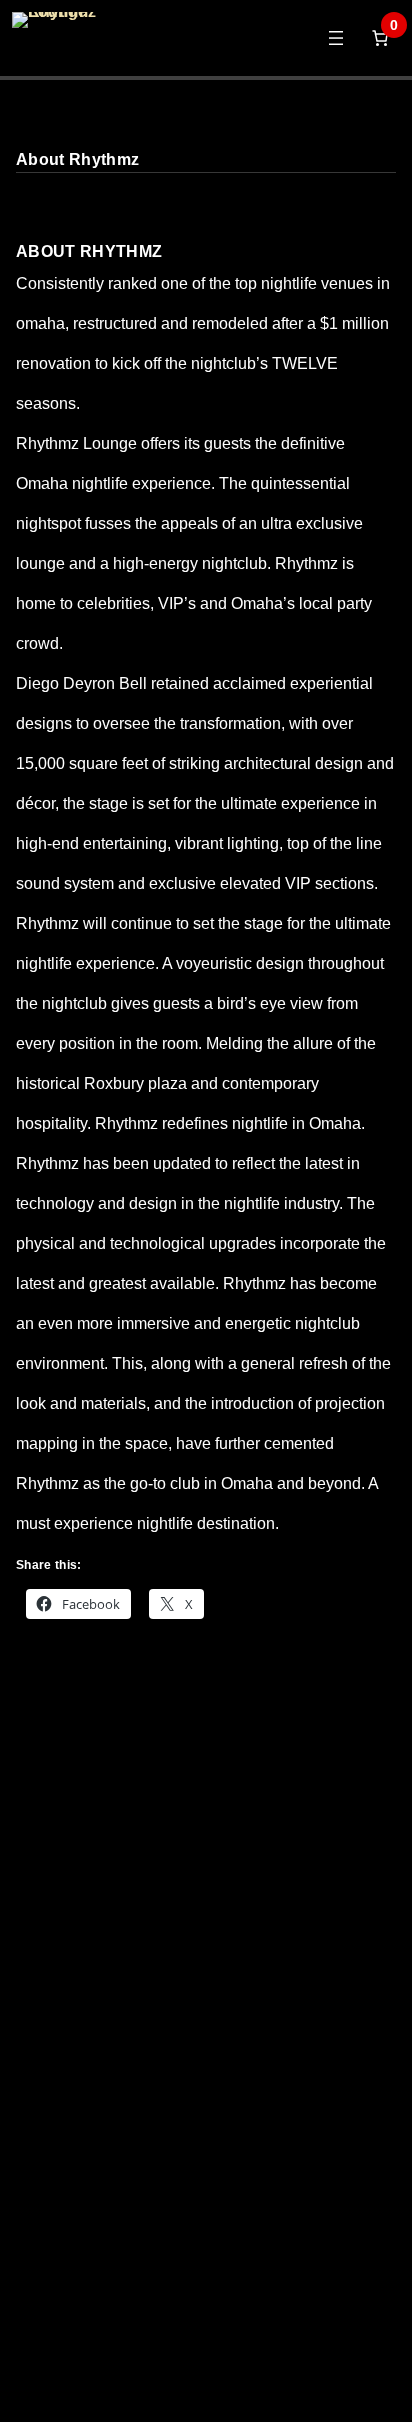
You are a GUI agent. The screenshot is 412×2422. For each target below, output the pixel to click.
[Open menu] (336, 38)
